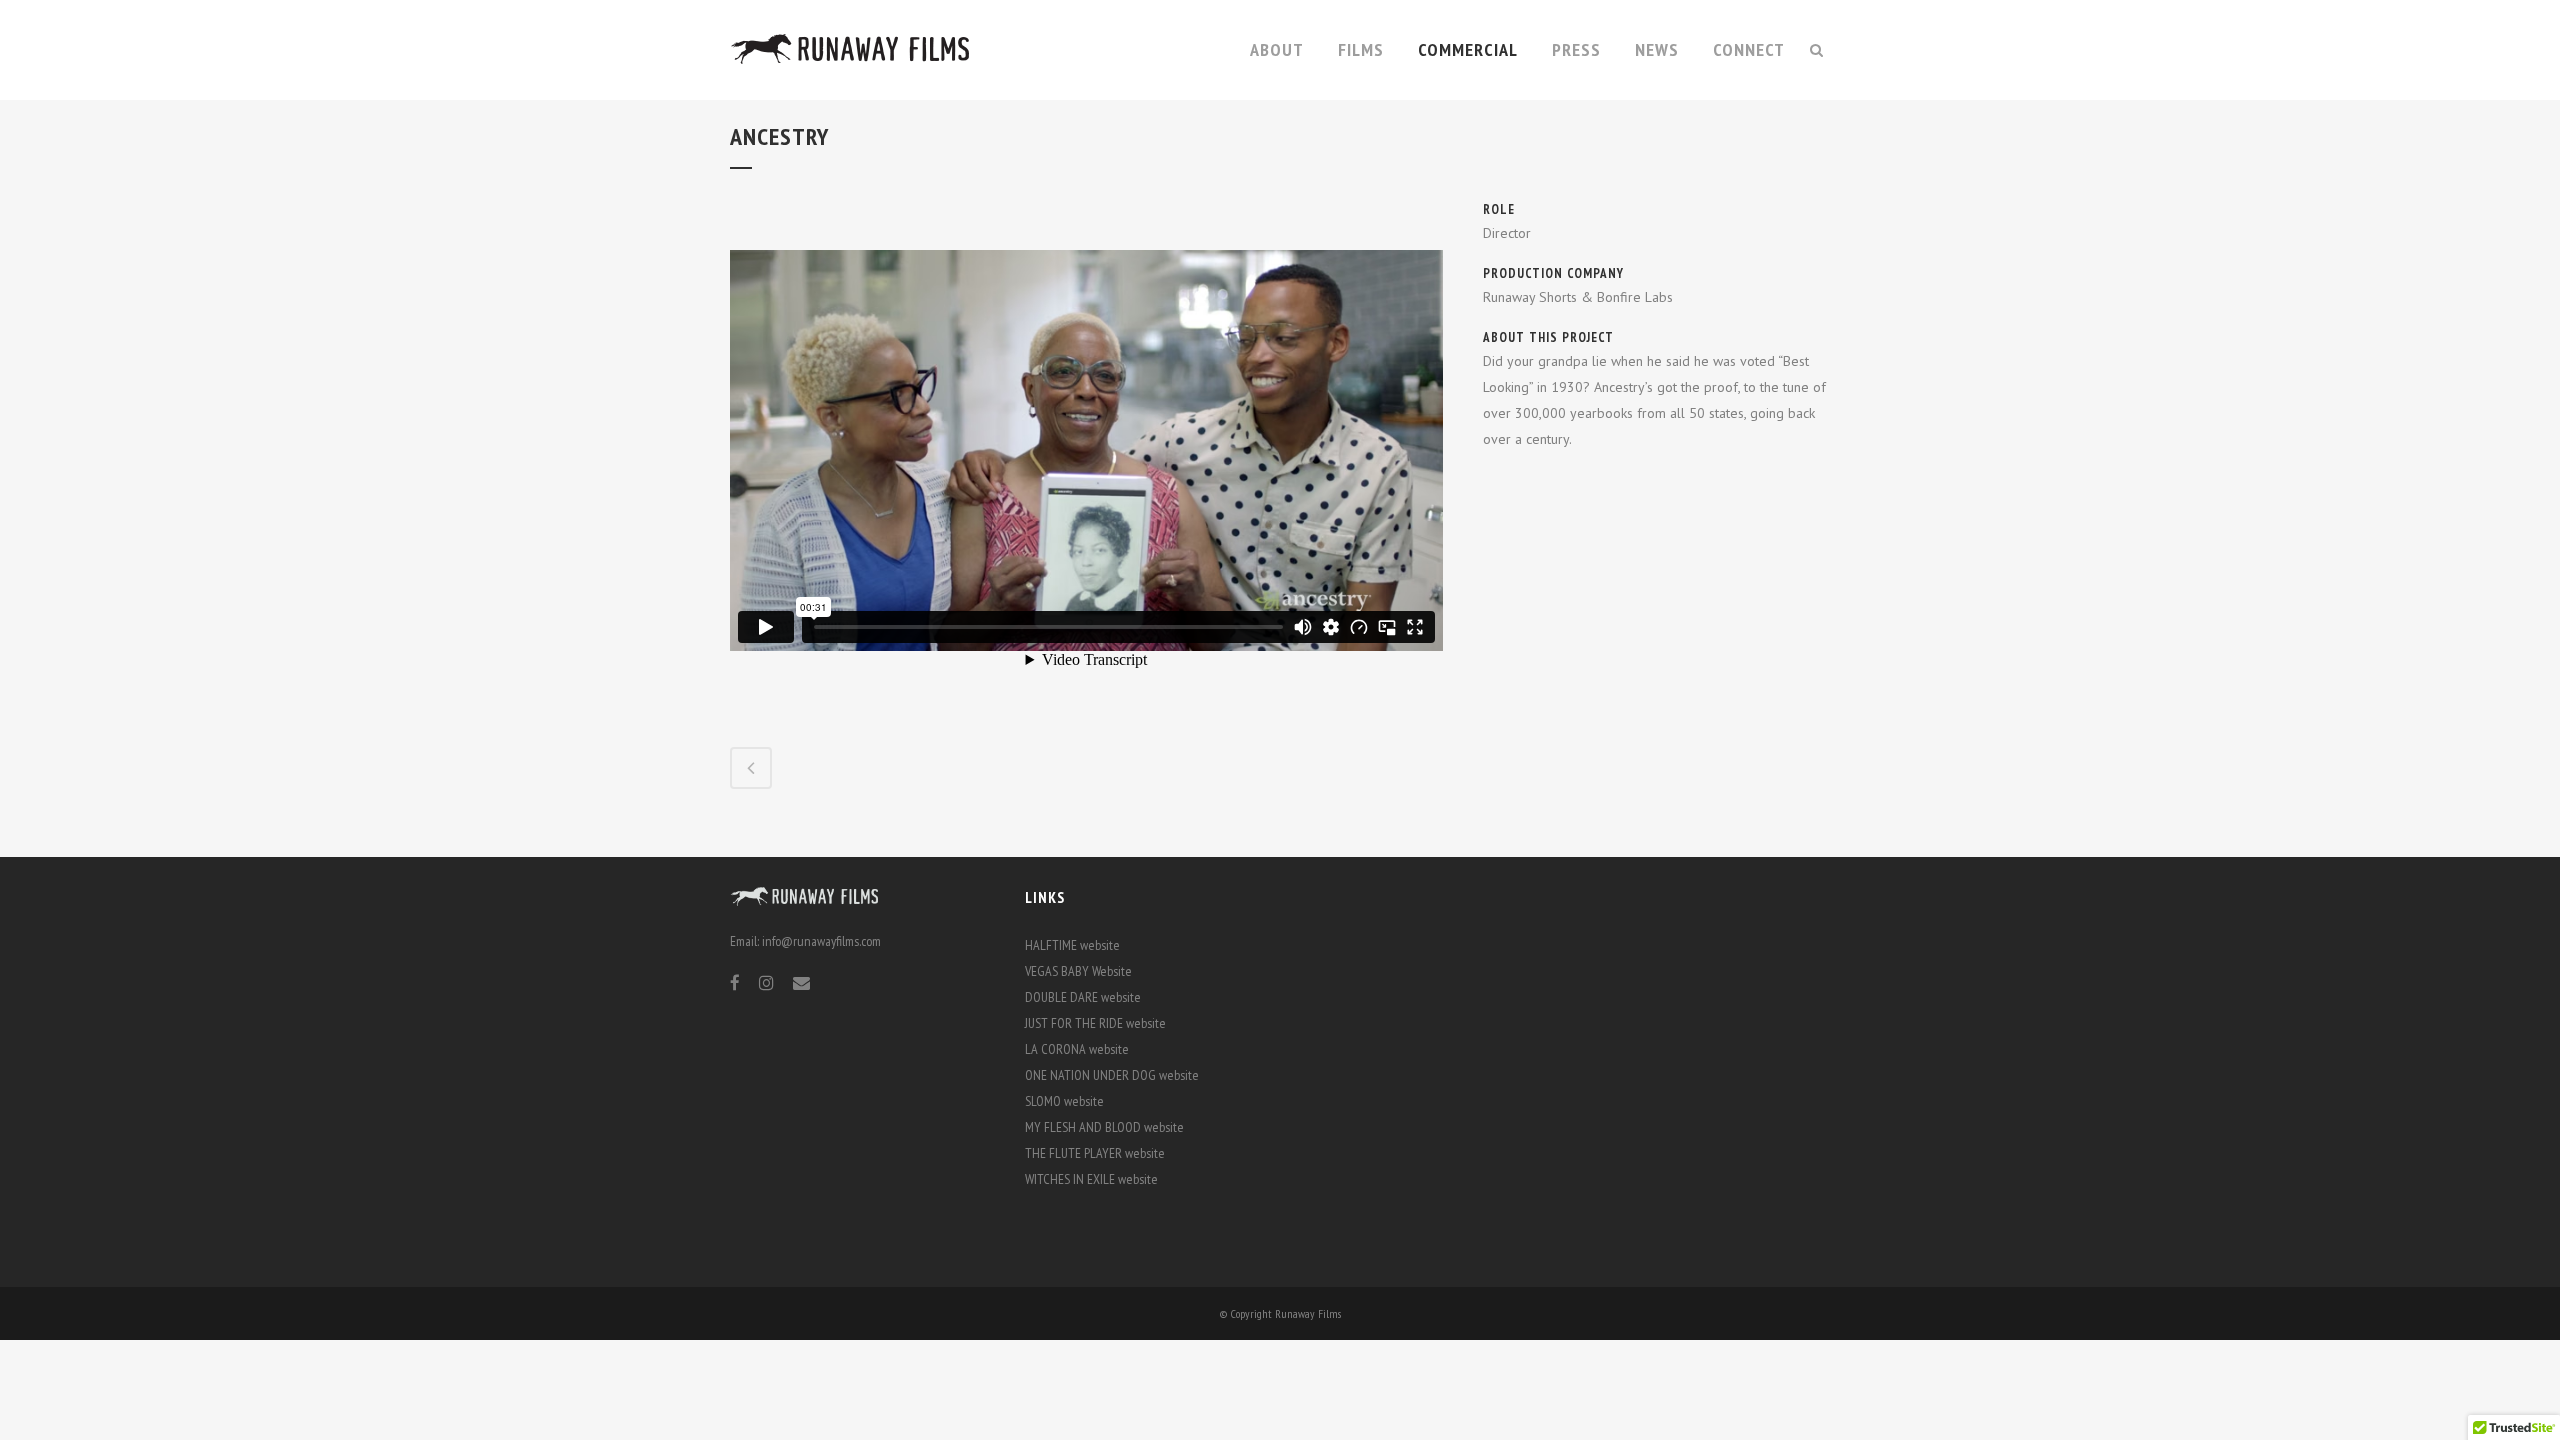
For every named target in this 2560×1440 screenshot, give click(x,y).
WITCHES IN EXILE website (1091, 1179)
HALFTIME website (1072, 945)
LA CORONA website (1077, 1049)
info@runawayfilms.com (821, 941)
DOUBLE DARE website (1083, 997)
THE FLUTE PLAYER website (1095, 1153)
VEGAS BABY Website (1078, 971)
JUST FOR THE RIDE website (1095, 1023)
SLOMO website (1064, 1101)
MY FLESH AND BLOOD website (1104, 1127)
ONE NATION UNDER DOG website (1112, 1075)
